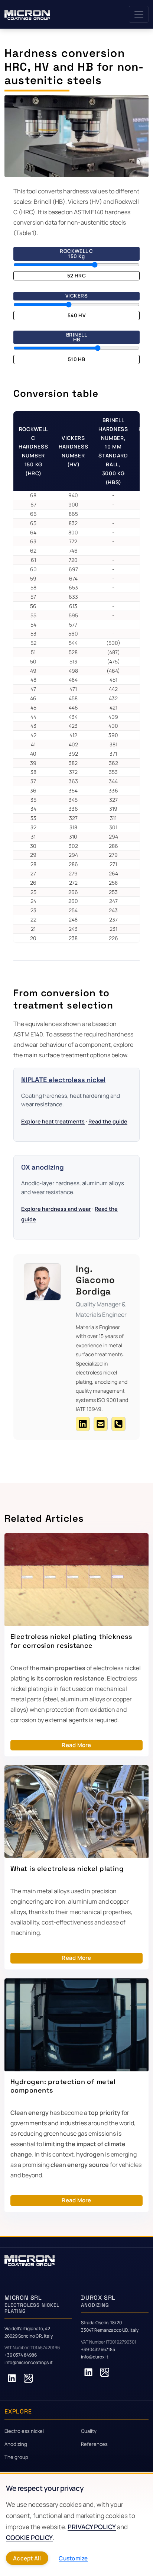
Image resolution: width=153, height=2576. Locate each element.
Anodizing (16, 2444)
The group (16, 2457)
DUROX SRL (98, 2301)
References (94, 2444)
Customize (73, 2558)
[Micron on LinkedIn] (12, 2378)
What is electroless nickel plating (67, 1869)
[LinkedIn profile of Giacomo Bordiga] (83, 1424)
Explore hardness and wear (56, 1209)
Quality (89, 2431)
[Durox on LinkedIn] (88, 2372)
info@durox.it (95, 2357)
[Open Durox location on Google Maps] (105, 2372)
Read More (76, 1745)
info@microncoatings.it (29, 2362)
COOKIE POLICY (29, 2538)
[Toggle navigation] (139, 14)
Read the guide (108, 1121)
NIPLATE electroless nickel (63, 1080)
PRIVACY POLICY (92, 2527)
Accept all (27, 2558)
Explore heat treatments (53, 1121)
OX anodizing (43, 1167)
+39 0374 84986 (21, 2355)
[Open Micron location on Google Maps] (28, 2378)
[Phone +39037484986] (118, 1424)
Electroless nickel (24, 2431)
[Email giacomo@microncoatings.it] (101, 1424)
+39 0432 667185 (98, 2349)
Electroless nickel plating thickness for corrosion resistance (71, 1641)
